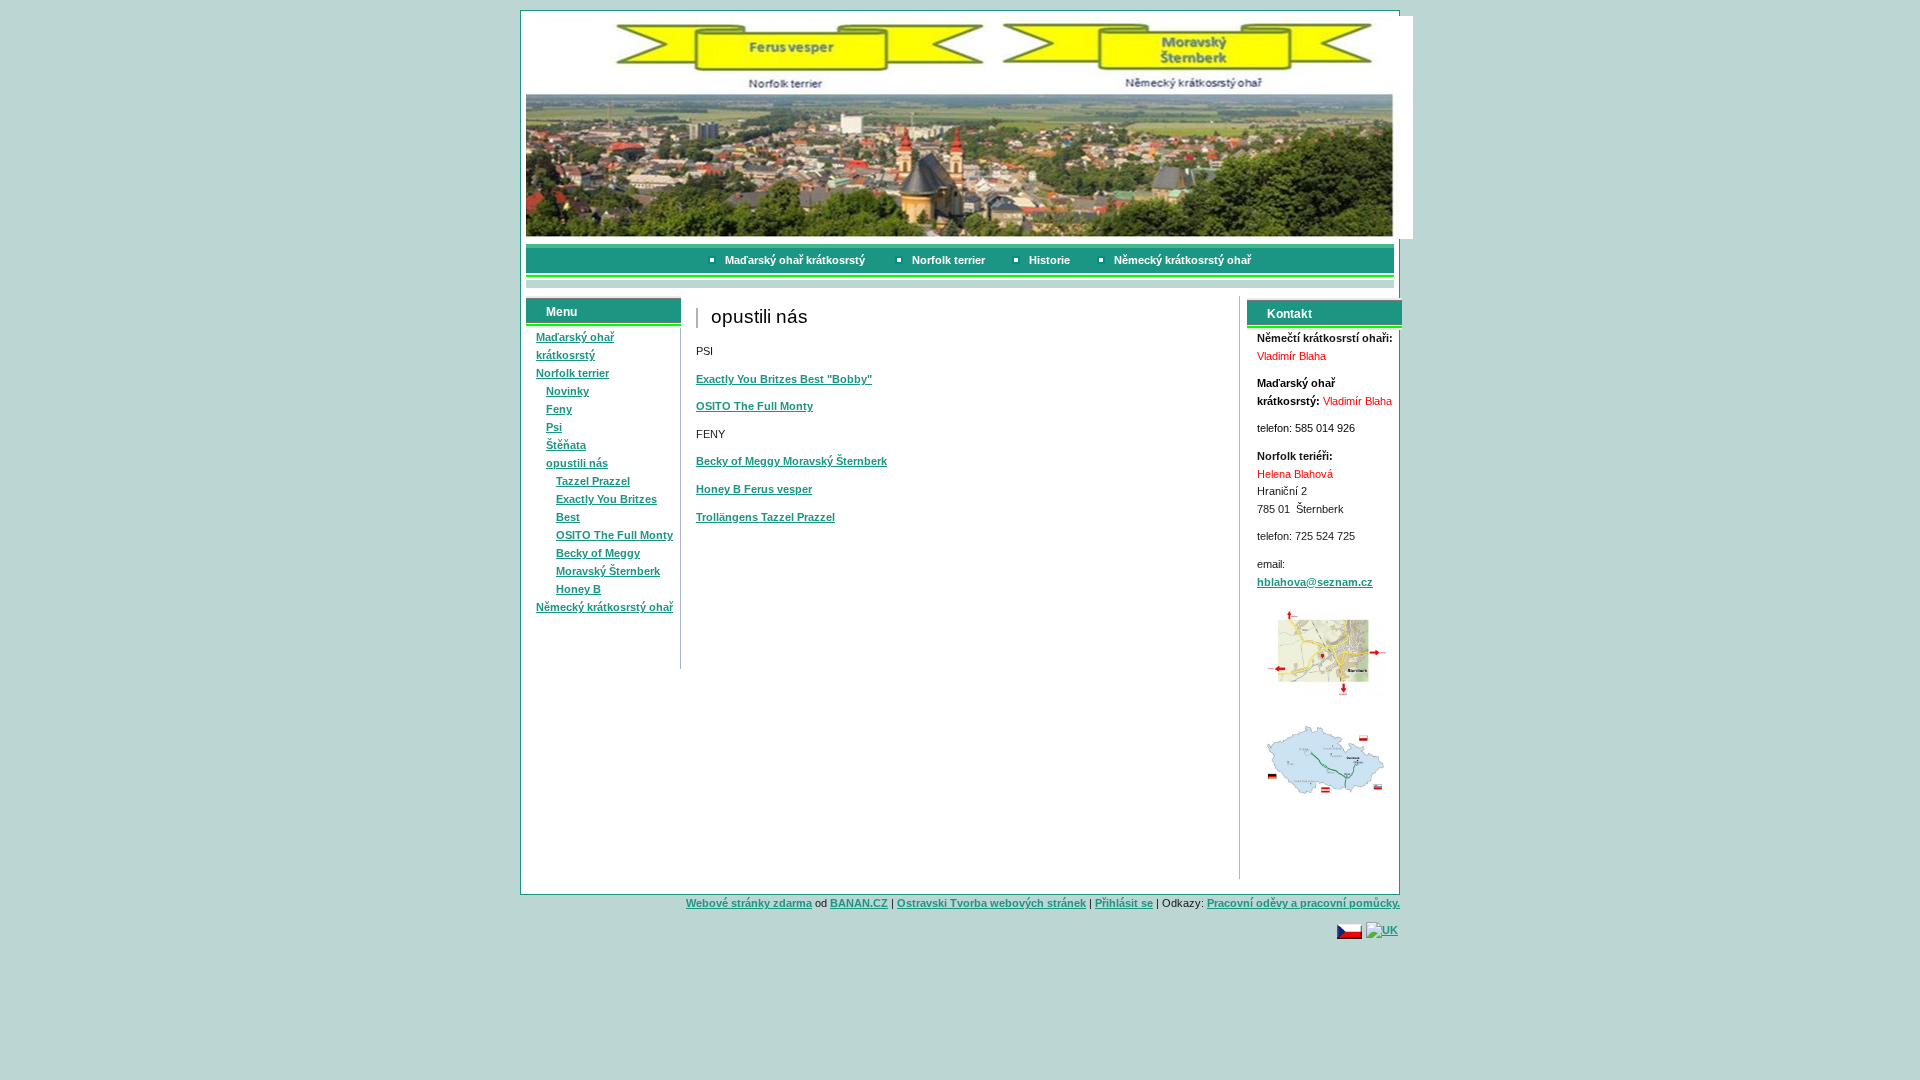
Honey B (578, 589)
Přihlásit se (1124, 903)
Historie (1049, 260)
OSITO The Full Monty (614, 535)
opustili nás (577, 463)
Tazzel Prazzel (593, 481)
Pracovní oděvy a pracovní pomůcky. (1303, 903)
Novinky (567, 391)
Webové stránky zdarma (749, 903)
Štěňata (566, 445)
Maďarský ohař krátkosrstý (796, 260)
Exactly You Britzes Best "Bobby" (784, 379)
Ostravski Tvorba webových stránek (991, 903)
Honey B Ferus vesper (754, 489)
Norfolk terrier (948, 260)
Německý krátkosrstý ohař (1182, 260)
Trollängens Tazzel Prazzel (765, 517)
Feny (559, 409)
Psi (554, 427)
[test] (1327, 652)
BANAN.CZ (859, 903)
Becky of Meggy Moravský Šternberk (791, 461)
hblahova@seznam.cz (1315, 582)
